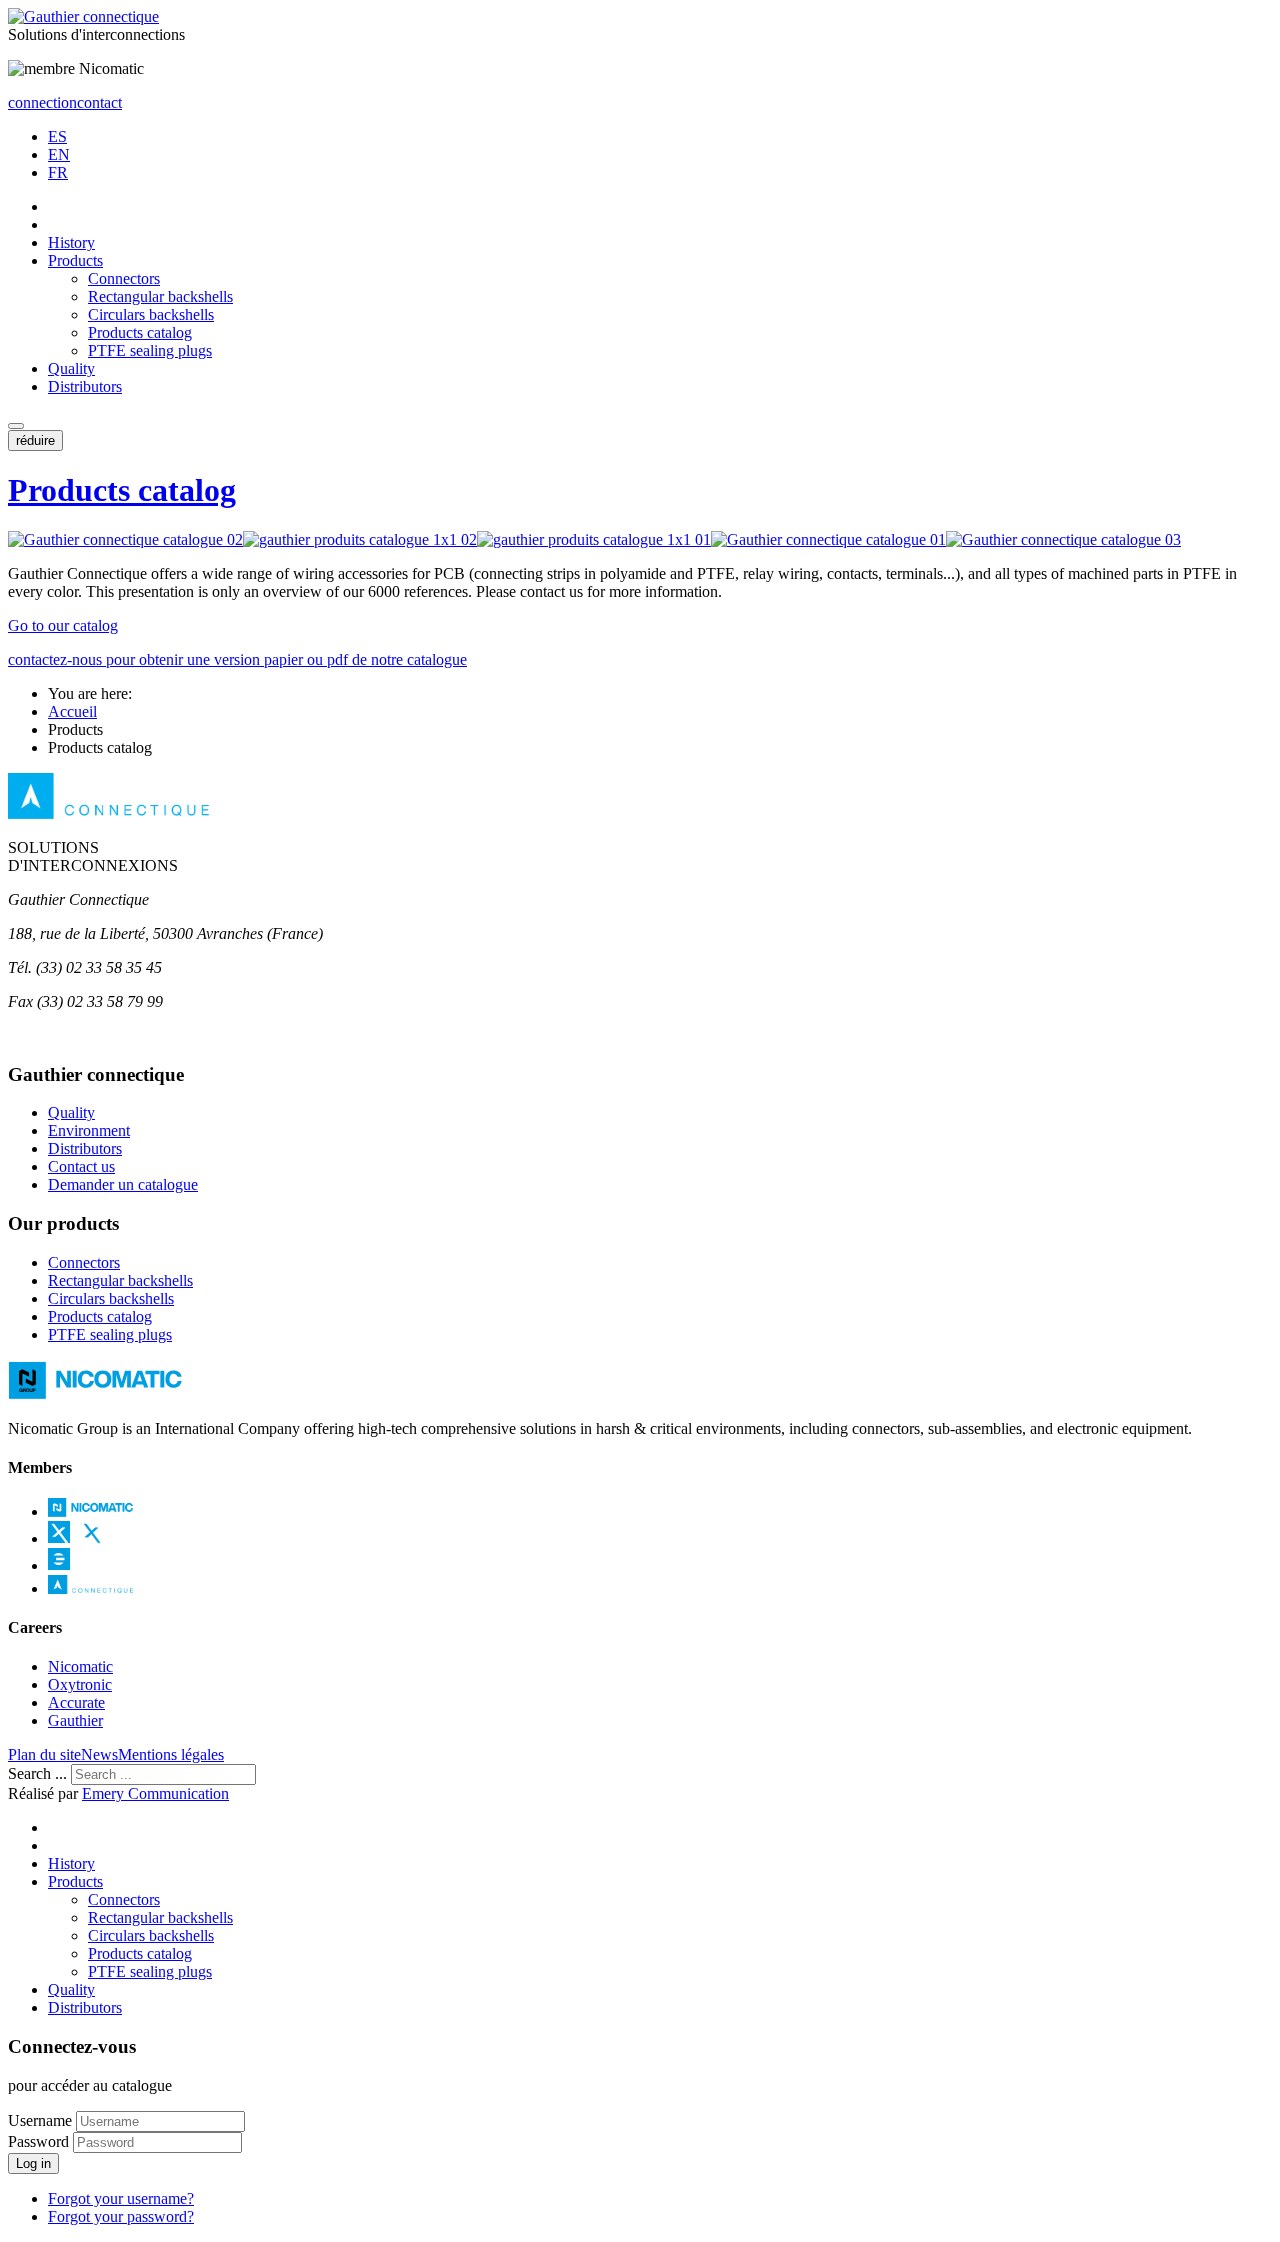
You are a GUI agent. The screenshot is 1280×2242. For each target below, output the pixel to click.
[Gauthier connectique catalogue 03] (1063, 539)
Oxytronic (80, 1684)
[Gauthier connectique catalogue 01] (828, 539)
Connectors (124, 278)
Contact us (81, 1166)
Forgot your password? (121, 2216)
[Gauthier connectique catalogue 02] (125, 539)
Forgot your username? (121, 2198)
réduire (35, 440)
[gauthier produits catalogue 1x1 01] (594, 539)
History (71, 242)
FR (58, 172)
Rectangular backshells (160, 296)
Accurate (76, 1702)
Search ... (37, 1773)
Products (75, 260)
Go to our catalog (63, 625)
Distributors (85, 386)
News (99, 1754)
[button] (16, 426)
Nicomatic (80, 1666)
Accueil (72, 711)
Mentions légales (171, 1754)
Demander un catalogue (123, 1184)
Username (40, 2120)
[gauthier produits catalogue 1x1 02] (360, 539)
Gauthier (75, 1720)
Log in (33, 2163)
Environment (89, 1130)
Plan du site (44, 1754)
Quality (71, 368)
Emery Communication (155, 1793)
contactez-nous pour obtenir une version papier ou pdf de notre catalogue (237, 659)
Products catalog (140, 332)
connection (42, 102)
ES (57, 136)
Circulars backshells (151, 314)
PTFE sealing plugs (150, 350)
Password (38, 2141)
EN (59, 154)
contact (99, 102)
